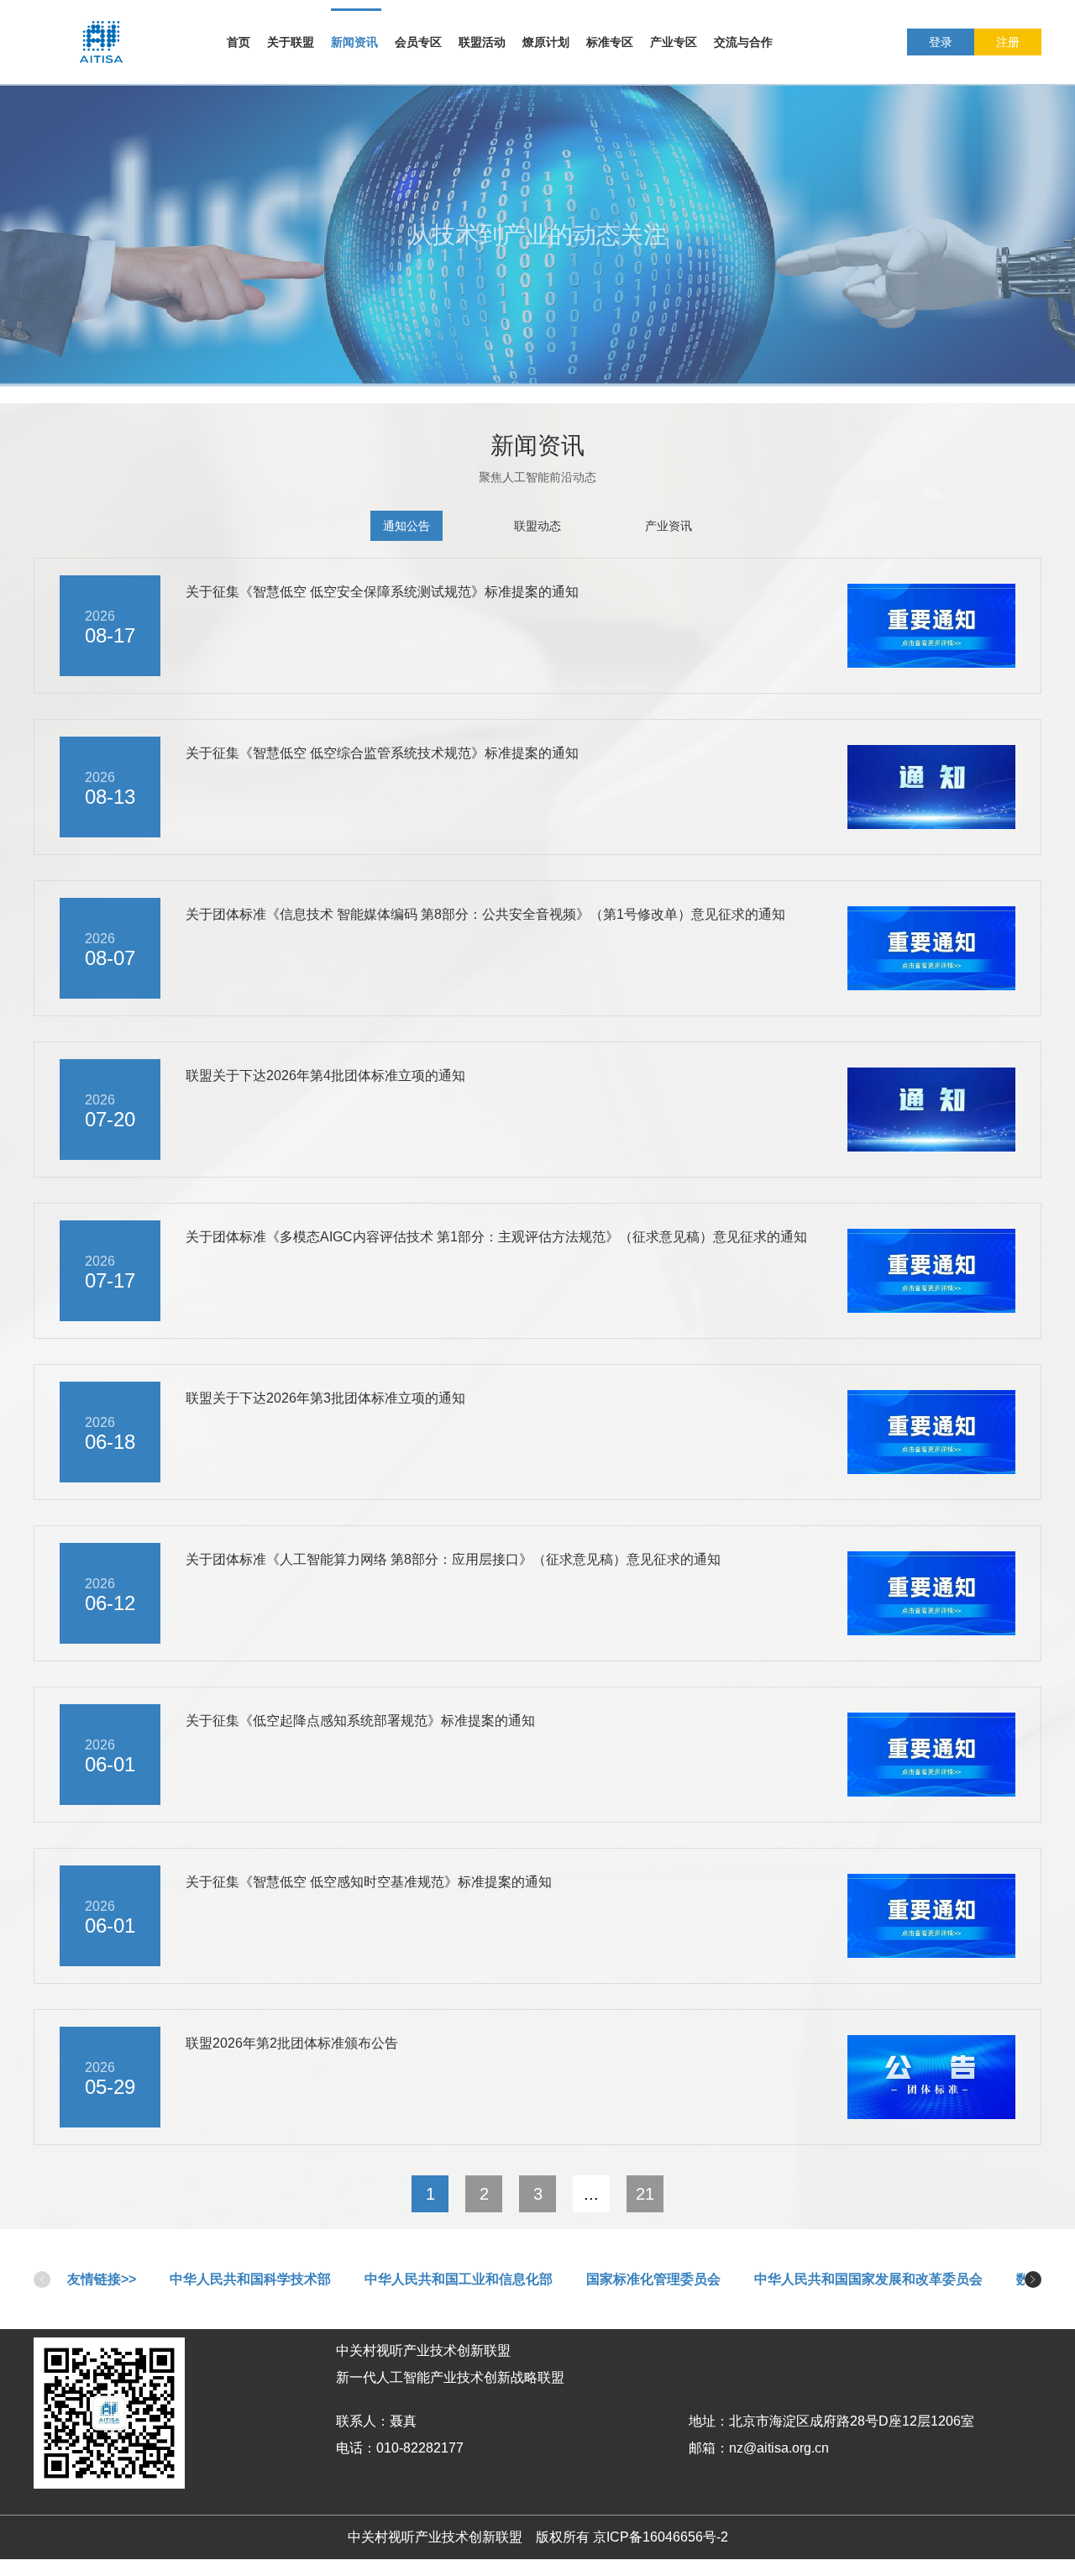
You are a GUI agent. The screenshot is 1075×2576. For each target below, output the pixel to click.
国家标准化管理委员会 (653, 2279)
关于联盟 (291, 42)
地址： (709, 2421)
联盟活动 (482, 42)
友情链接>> (102, 2279)
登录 (941, 42)
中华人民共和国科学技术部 (250, 2279)
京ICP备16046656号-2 (661, 2537)
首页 (239, 42)
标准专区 (610, 42)
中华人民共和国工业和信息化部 (459, 2279)
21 (645, 2194)
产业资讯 (669, 526)
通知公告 (406, 526)
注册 (1008, 42)
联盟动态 (537, 526)
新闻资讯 (354, 42)
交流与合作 (743, 42)
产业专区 (674, 42)
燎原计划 (546, 42)
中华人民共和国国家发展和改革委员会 (868, 2279)
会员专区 (418, 42)
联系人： (363, 2421)
